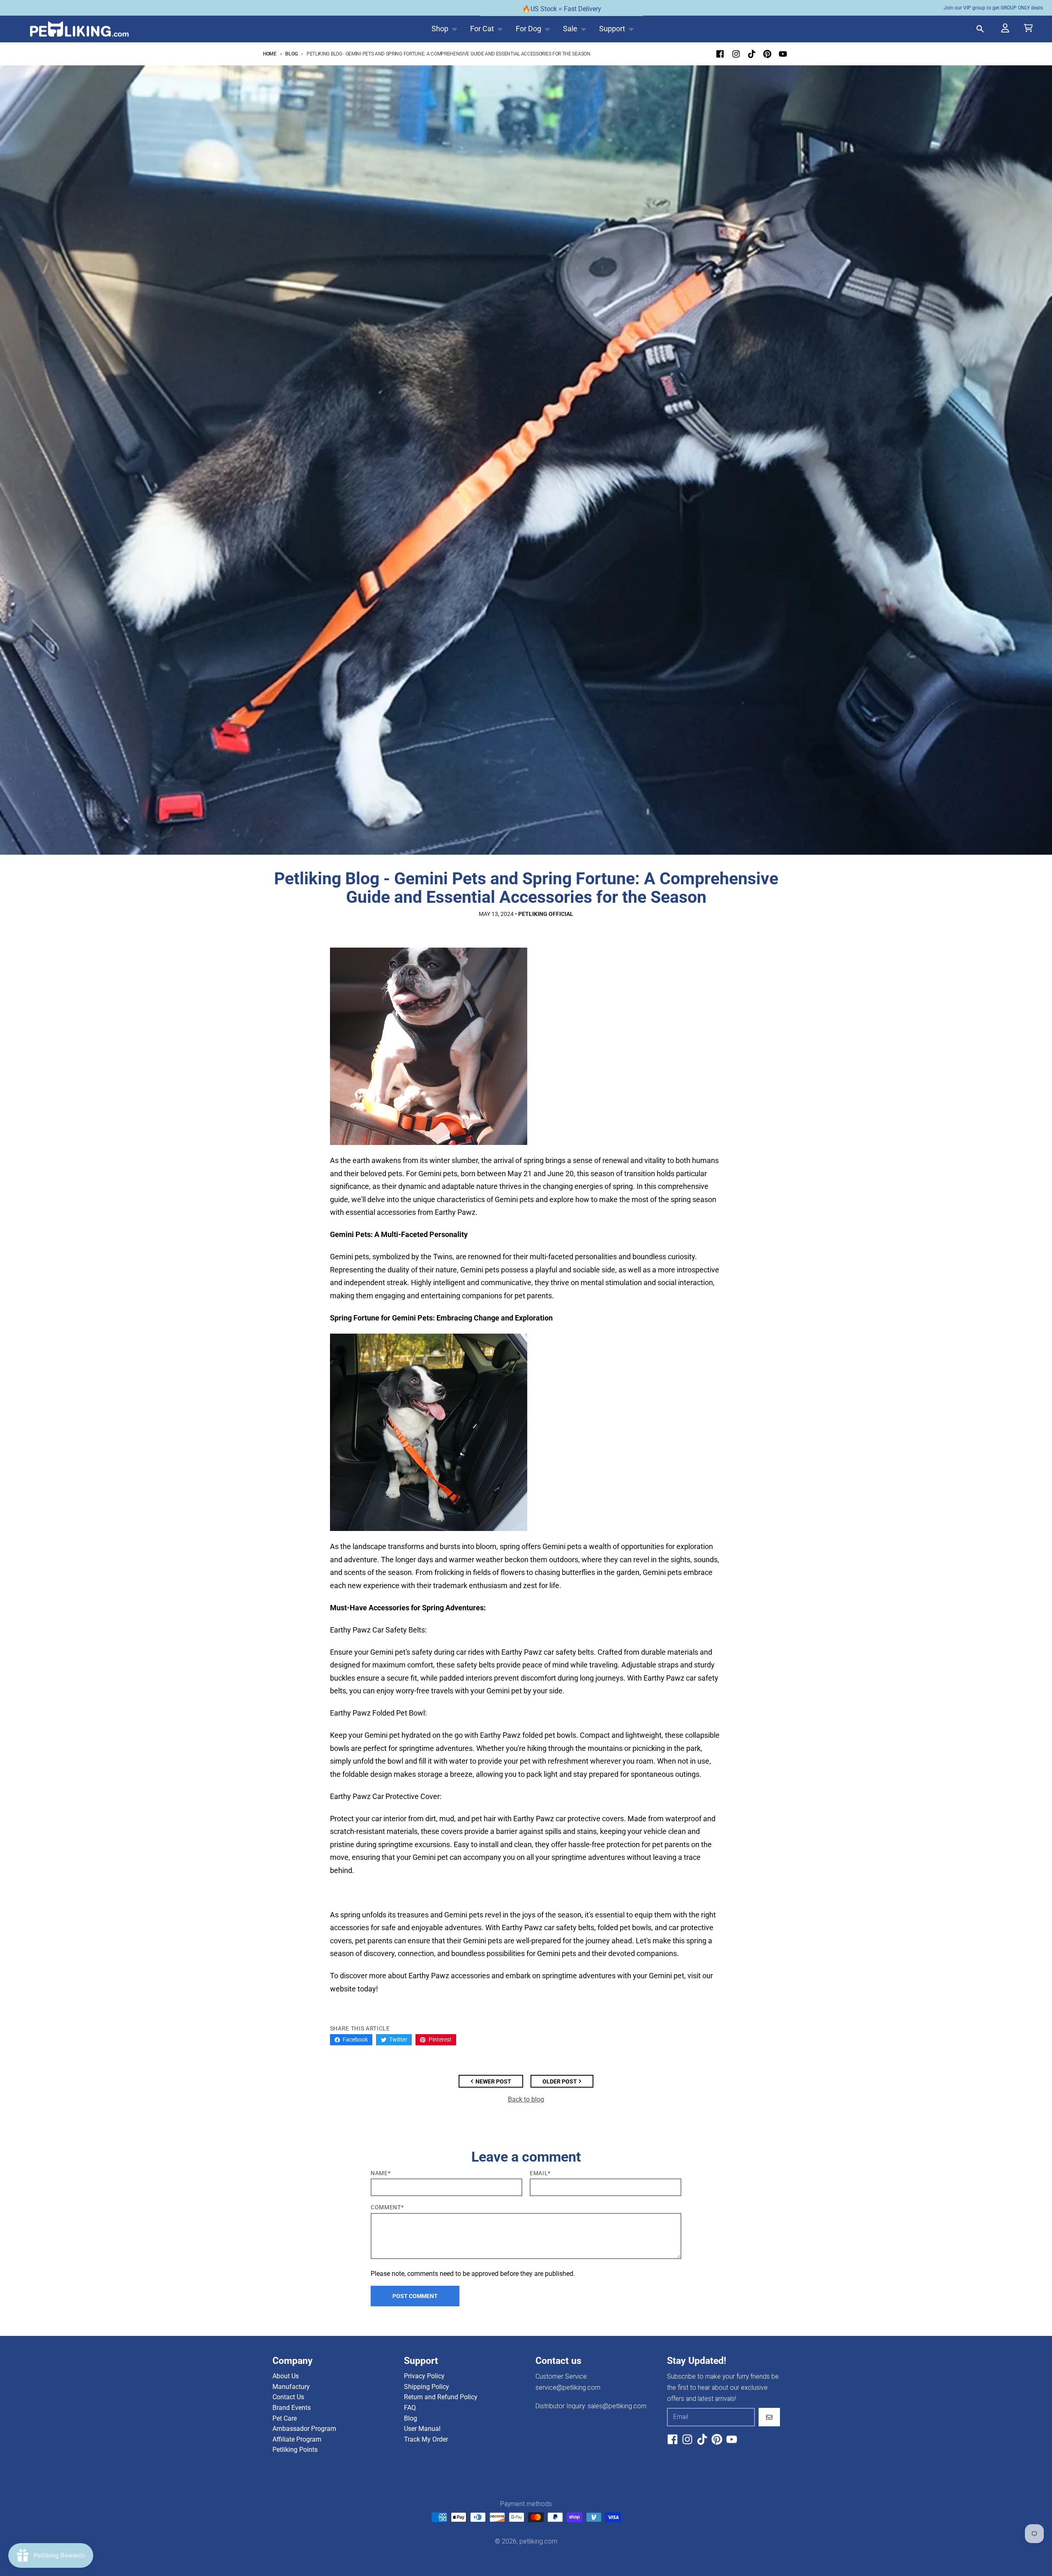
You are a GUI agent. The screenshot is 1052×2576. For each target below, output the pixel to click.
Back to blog (526, 2099)
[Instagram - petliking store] (736, 54)
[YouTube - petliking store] (783, 54)
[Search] (981, 29)
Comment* (387, 2207)
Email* (540, 2173)
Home (270, 54)
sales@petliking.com (617, 2406)
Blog (291, 54)
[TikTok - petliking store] (751, 54)
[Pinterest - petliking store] (767, 54)
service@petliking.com (568, 2388)
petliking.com (538, 2541)
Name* (381, 2173)
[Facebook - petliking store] (720, 54)
